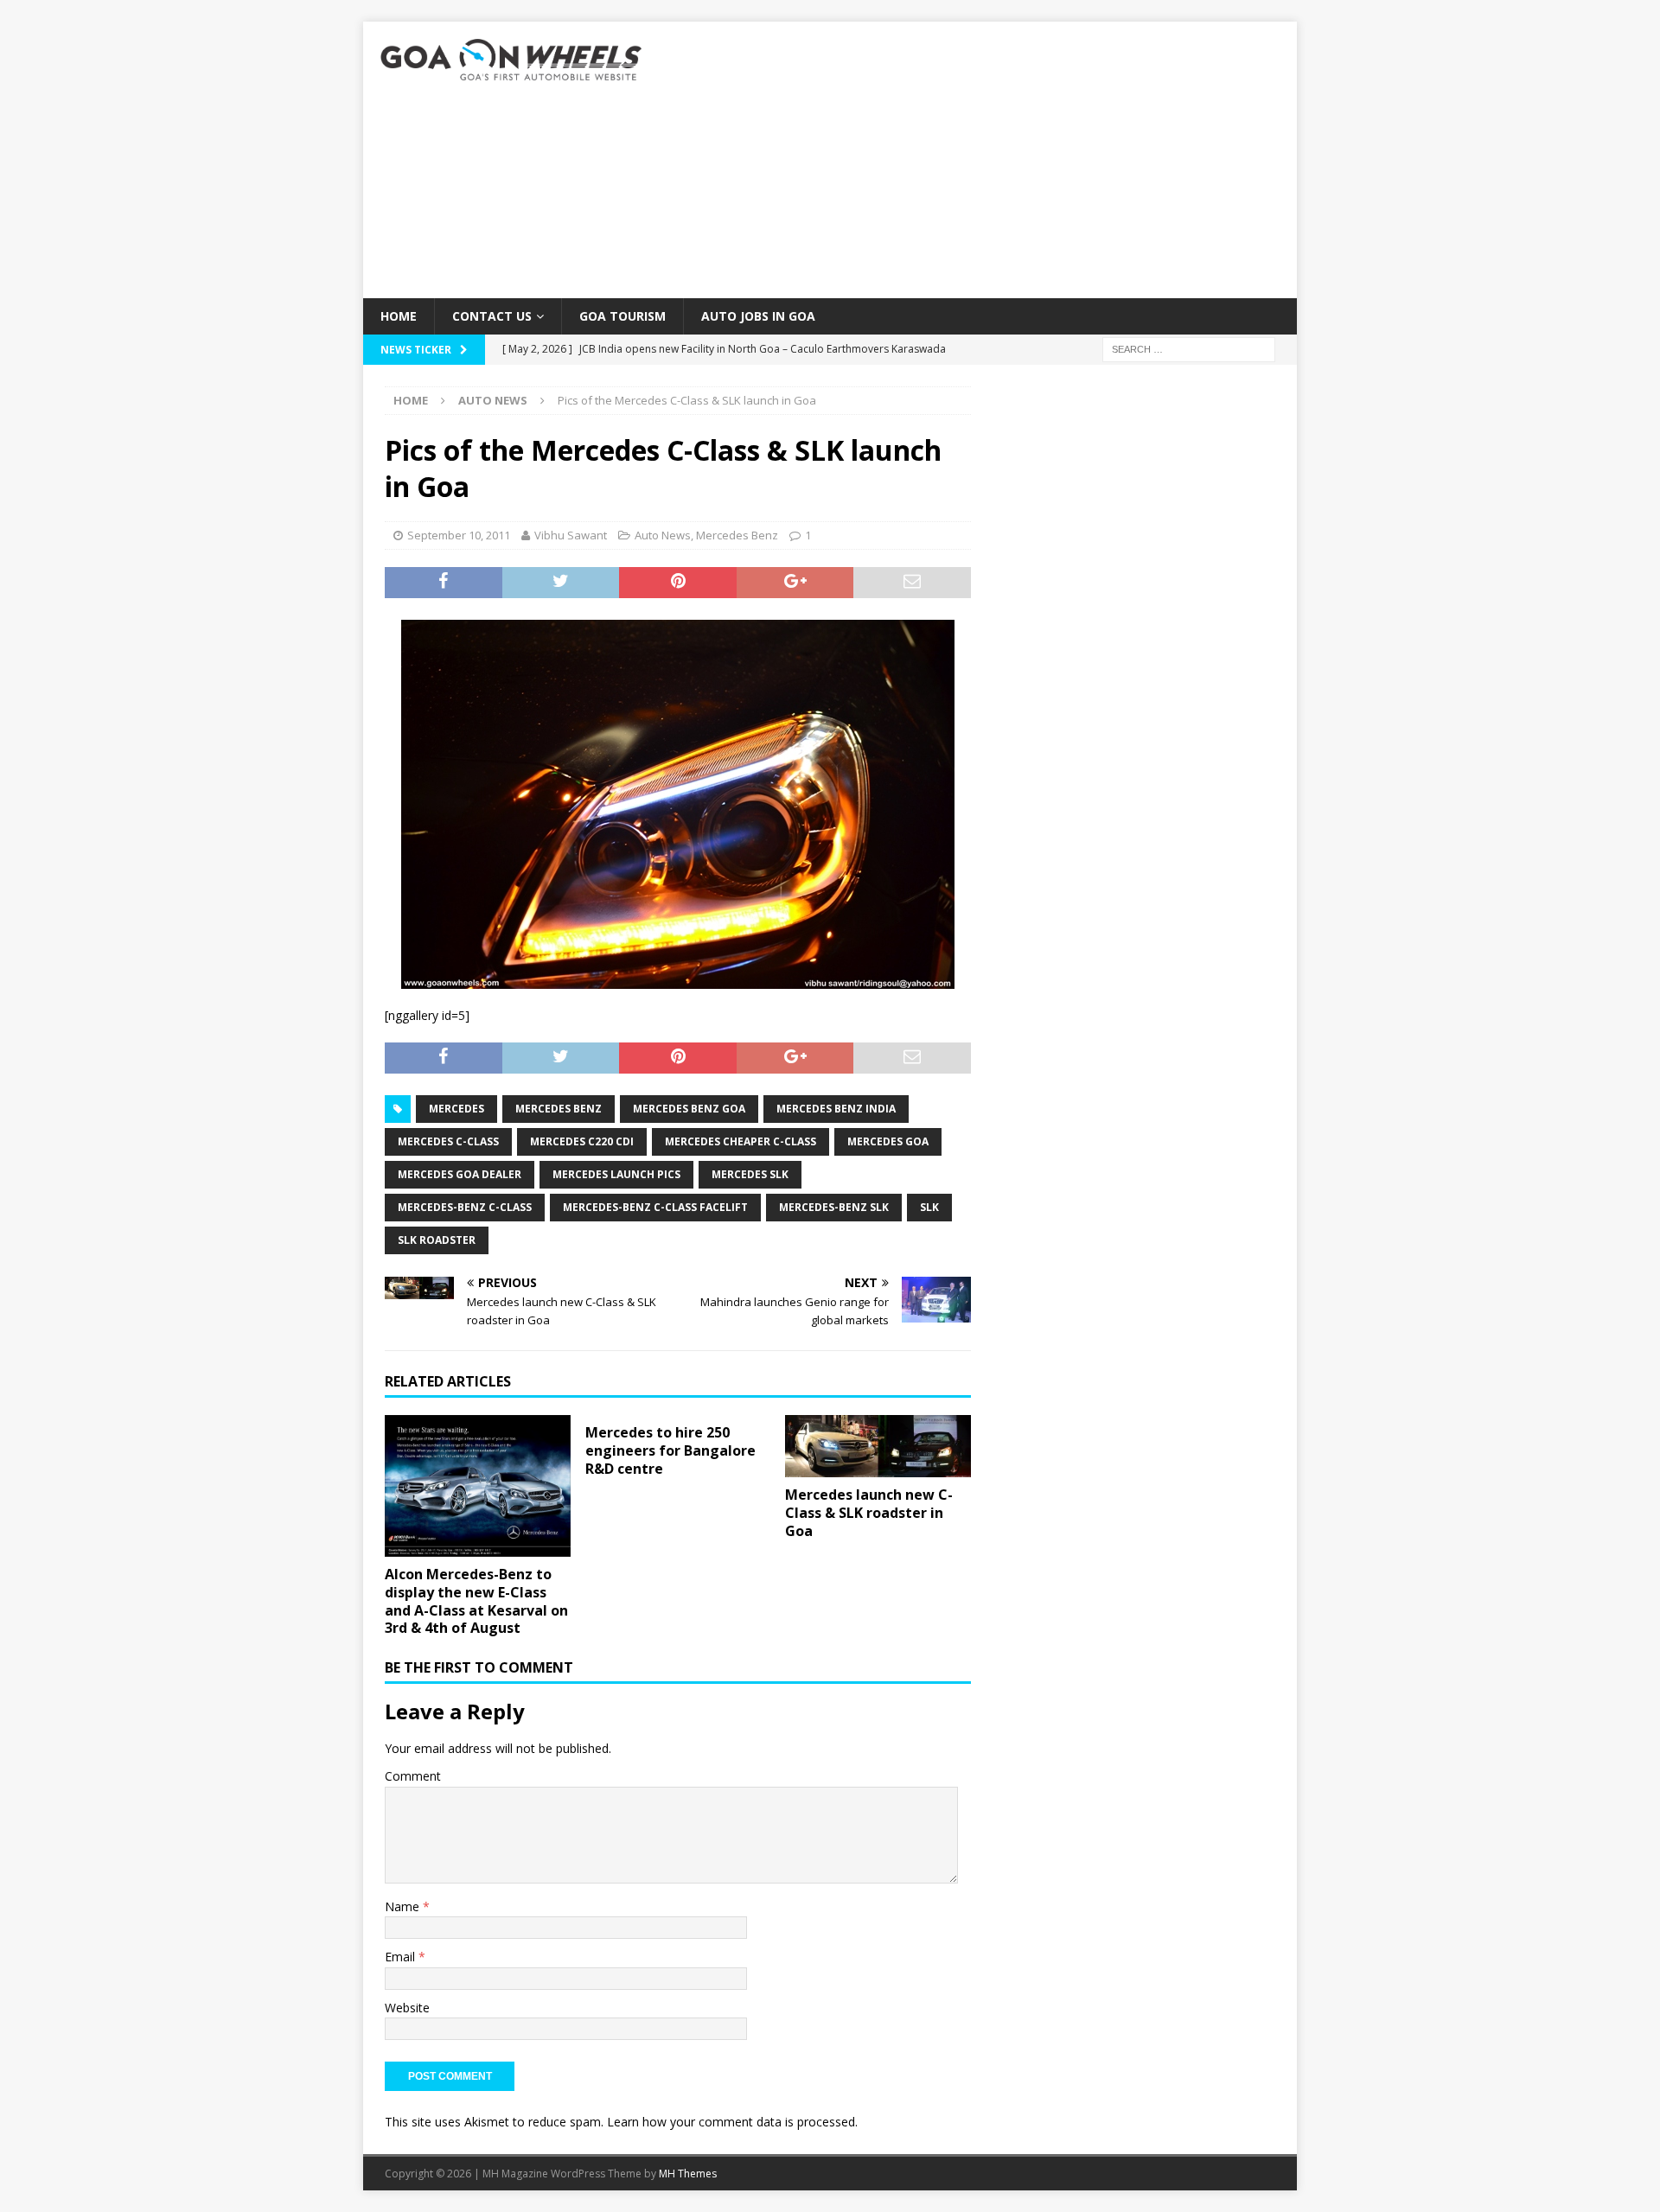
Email (402, 1957)
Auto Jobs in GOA (758, 316)
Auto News (663, 535)
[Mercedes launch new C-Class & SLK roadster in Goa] (878, 1446)
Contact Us (492, 316)
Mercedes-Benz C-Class (465, 1207)
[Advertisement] (981, 160)
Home (399, 316)
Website (407, 2008)
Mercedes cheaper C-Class (741, 1141)
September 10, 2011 (459, 535)
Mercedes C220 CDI (582, 1141)
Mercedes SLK (750, 1174)
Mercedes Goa (888, 1141)
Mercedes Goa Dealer (460, 1174)
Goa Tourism (622, 316)
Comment (413, 1776)
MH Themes (688, 2174)
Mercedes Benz (737, 535)
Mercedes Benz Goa (689, 1109)
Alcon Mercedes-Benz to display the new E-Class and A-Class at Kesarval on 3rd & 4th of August (476, 1601)
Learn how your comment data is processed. (732, 2122)
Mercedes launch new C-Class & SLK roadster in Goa (869, 1513)
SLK (929, 1207)
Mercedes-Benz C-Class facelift (655, 1207)
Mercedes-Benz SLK (834, 1207)
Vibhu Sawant (571, 535)
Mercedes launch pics (616, 1174)
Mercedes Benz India (836, 1109)
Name (404, 1906)
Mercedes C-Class (448, 1141)
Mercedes (456, 1109)
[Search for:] (1189, 349)
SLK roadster (437, 1240)
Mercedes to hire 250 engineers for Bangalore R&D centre (670, 1450)
